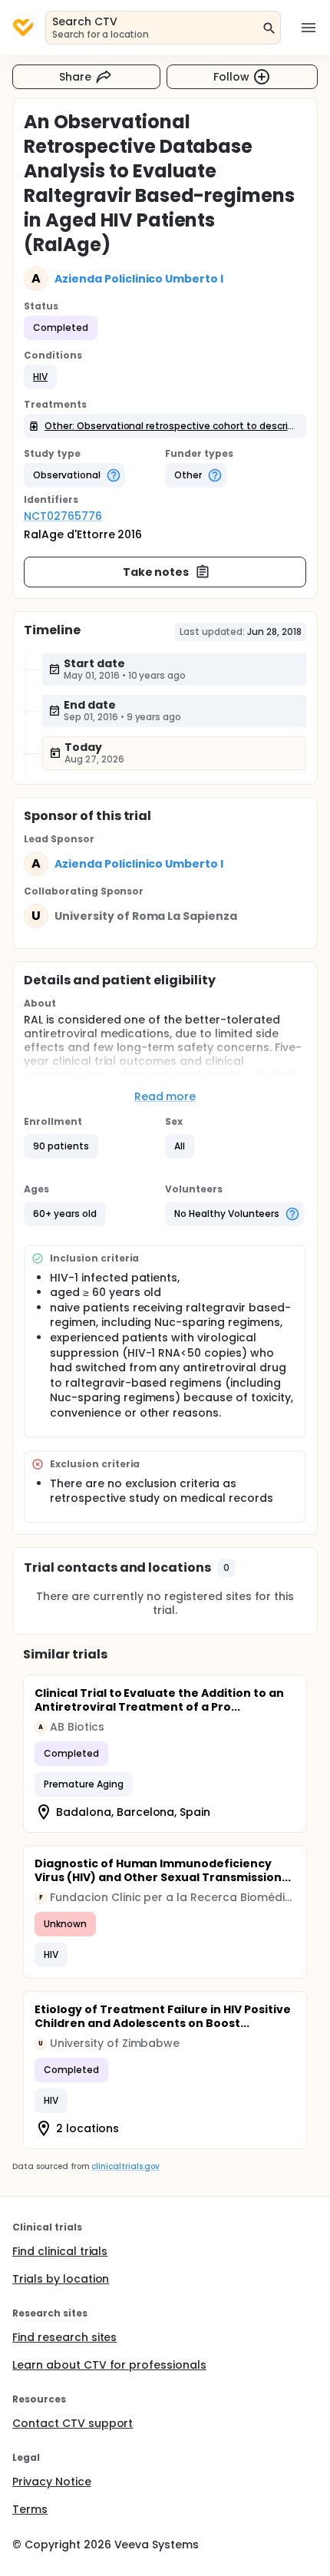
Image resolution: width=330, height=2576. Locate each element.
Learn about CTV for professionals (109, 2365)
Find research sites (64, 2337)
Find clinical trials (60, 2251)
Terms (30, 2509)
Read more (165, 1096)
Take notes (156, 572)
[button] (40, 377)
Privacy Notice (52, 2482)
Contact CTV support (73, 2423)
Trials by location (61, 2279)
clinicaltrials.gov (125, 2166)
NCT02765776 (63, 516)
